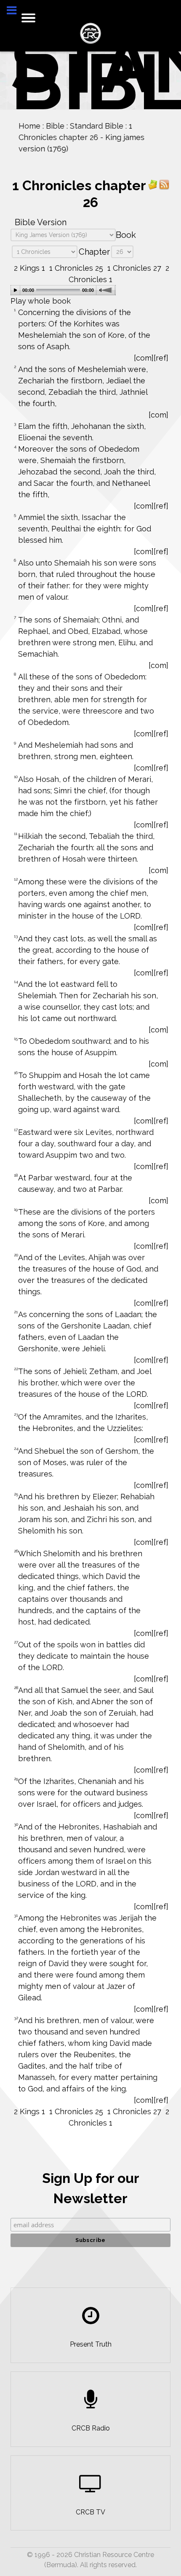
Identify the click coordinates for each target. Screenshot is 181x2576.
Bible (53, 126)
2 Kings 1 (29, 268)
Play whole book (41, 301)
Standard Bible (95, 126)
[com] (144, 358)
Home (28, 126)
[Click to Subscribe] (153, 184)
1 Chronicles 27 (134, 268)
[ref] (161, 358)
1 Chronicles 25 (76, 268)
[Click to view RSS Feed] (164, 184)
